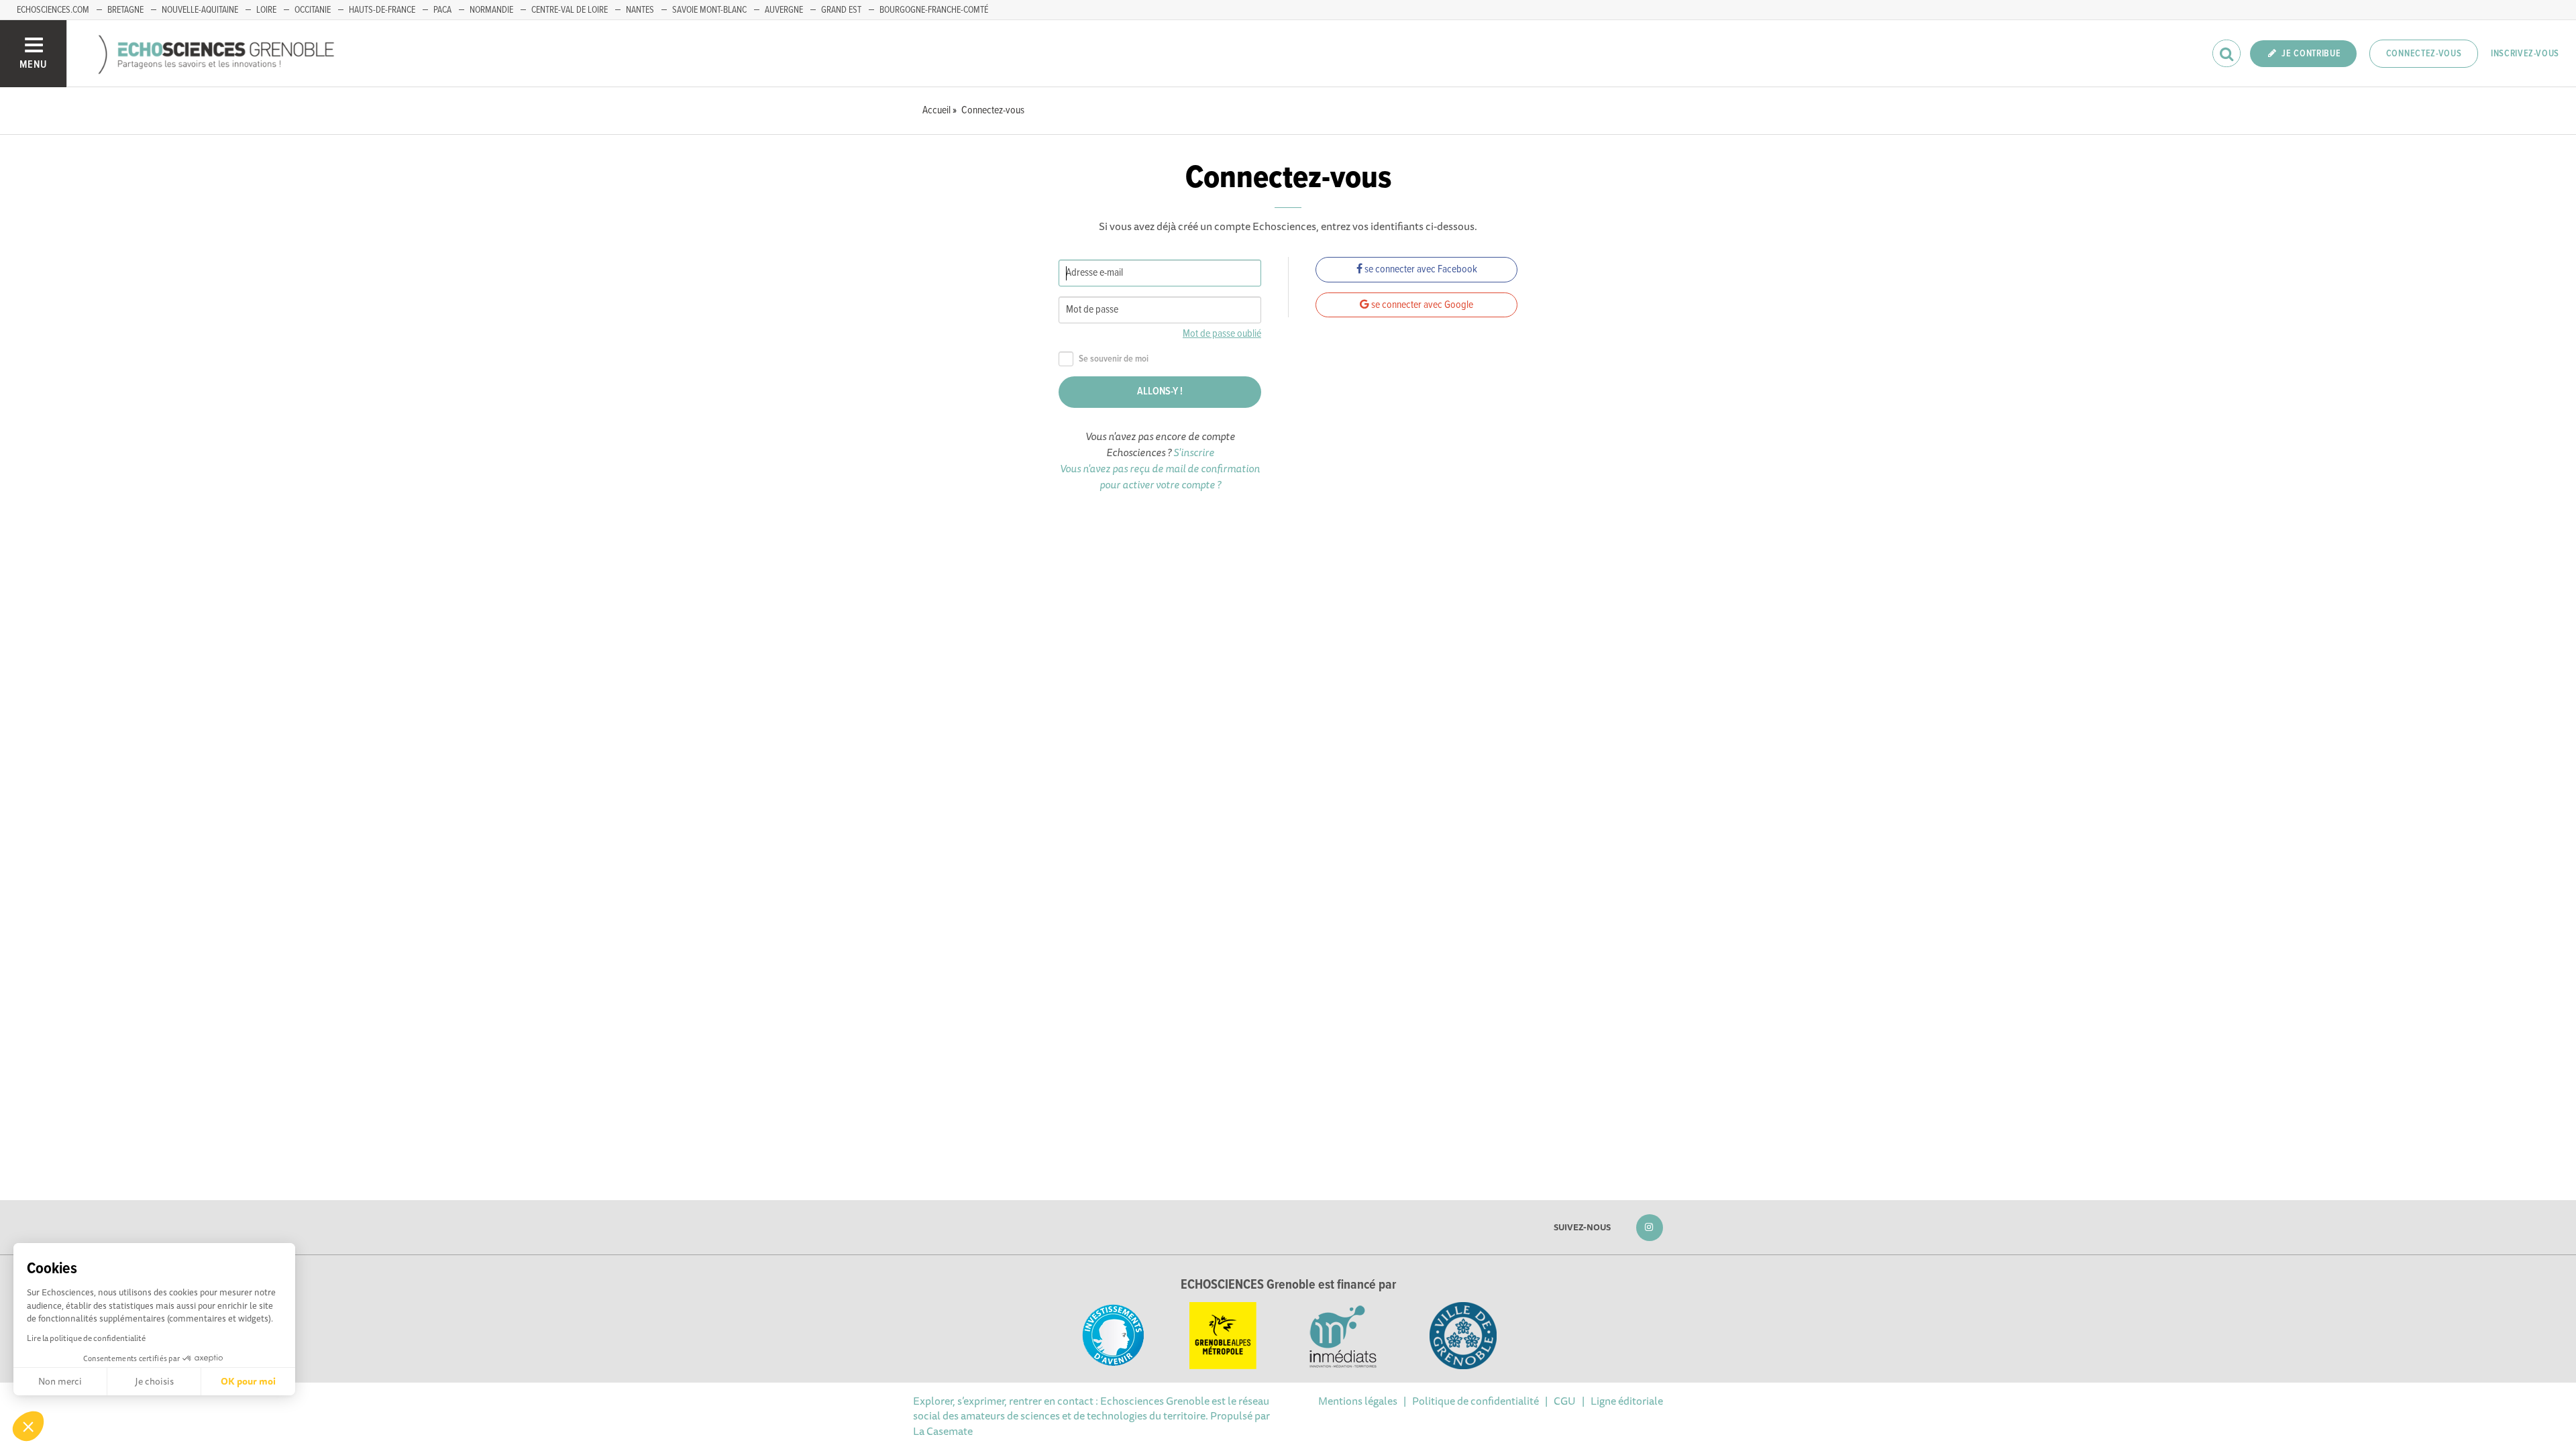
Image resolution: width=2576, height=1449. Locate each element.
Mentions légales (1358, 1401)
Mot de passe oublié (1222, 334)
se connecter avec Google (1421, 305)
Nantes (640, 10)
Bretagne (125, 10)
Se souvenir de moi (1114, 359)
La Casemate (943, 1431)
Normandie (491, 10)
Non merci (60, 1381)
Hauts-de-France (382, 10)
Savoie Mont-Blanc (709, 10)
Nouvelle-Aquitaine (200, 10)
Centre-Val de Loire (570, 10)
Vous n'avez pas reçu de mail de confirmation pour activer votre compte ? (1160, 476)
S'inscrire (1194, 452)
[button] (28, 1426)
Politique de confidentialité (1475, 1401)
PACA (442, 10)
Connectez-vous (2424, 54)
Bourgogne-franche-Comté (934, 10)
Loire (266, 10)
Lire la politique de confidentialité (86, 1338)
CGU (1565, 1401)
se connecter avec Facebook (1420, 269)
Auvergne (784, 10)
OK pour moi (248, 1381)
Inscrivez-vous (2525, 54)
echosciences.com (53, 10)
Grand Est (841, 10)
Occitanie (313, 10)
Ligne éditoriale (1627, 1401)
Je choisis (154, 1381)
